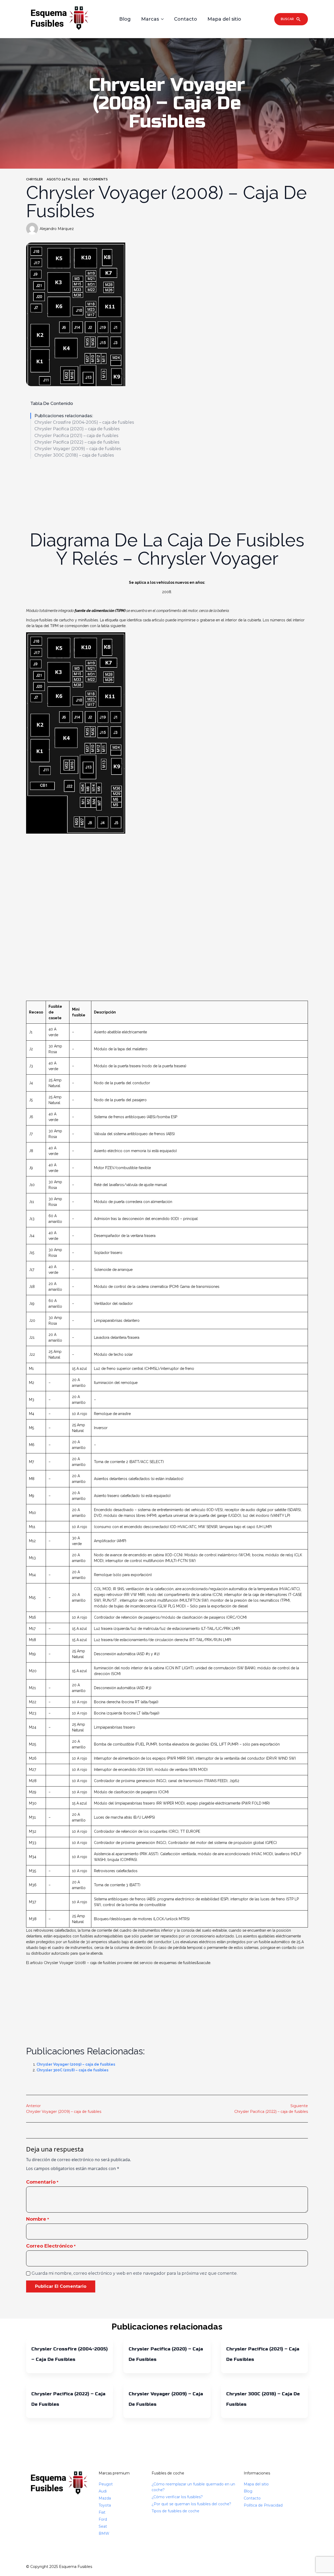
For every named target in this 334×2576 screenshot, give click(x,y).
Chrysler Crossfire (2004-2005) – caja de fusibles (84, 422)
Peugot (106, 2484)
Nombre (38, 2219)
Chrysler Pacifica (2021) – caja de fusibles (76, 436)
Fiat (102, 2512)
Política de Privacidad (263, 2505)
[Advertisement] (167, 491)
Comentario (42, 2182)
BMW (104, 2533)
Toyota (105, 2505)
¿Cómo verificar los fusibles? (177, 2497)
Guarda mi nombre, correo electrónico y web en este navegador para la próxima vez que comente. (135, 2273)
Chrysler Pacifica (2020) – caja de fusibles (77, 429)
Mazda (105, 2498)
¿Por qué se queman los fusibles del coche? (191, 2504)
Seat (103, 2526)
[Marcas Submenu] (164, 19)
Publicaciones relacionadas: (64, 416)
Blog (125, 19)
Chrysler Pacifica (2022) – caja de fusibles (77, 442)
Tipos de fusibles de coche (175, 2511)
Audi (103, 2491)
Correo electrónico (51, 2246)
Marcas (150, 19)
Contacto (186, 19)
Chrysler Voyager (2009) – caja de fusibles (78, 449)
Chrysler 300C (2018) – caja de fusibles (74, 455)
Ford (103, 2519)
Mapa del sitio (224, 19)
